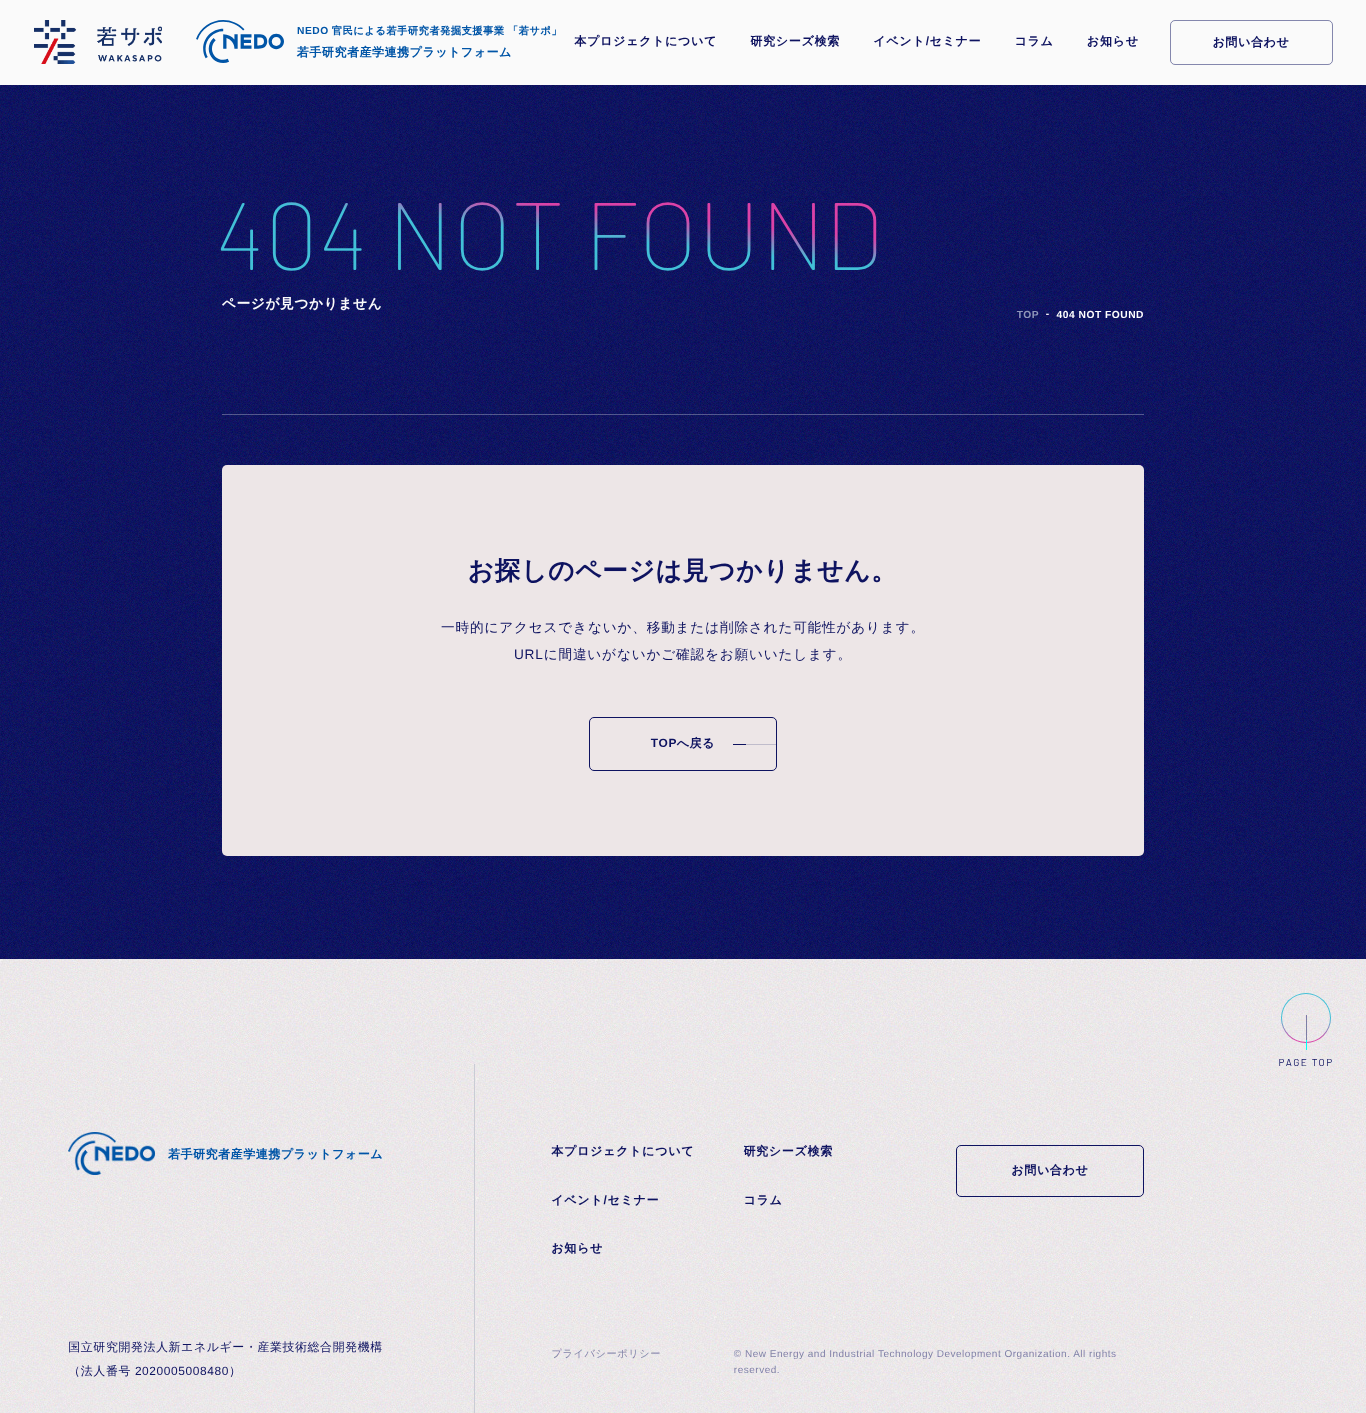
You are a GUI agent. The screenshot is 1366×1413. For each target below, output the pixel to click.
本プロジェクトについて (645, 41)
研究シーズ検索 (796, 41)
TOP (1028, 315)
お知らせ (1113, 41)
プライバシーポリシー (606, 1354)
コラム (1034, 41)
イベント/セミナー (928, 41)
